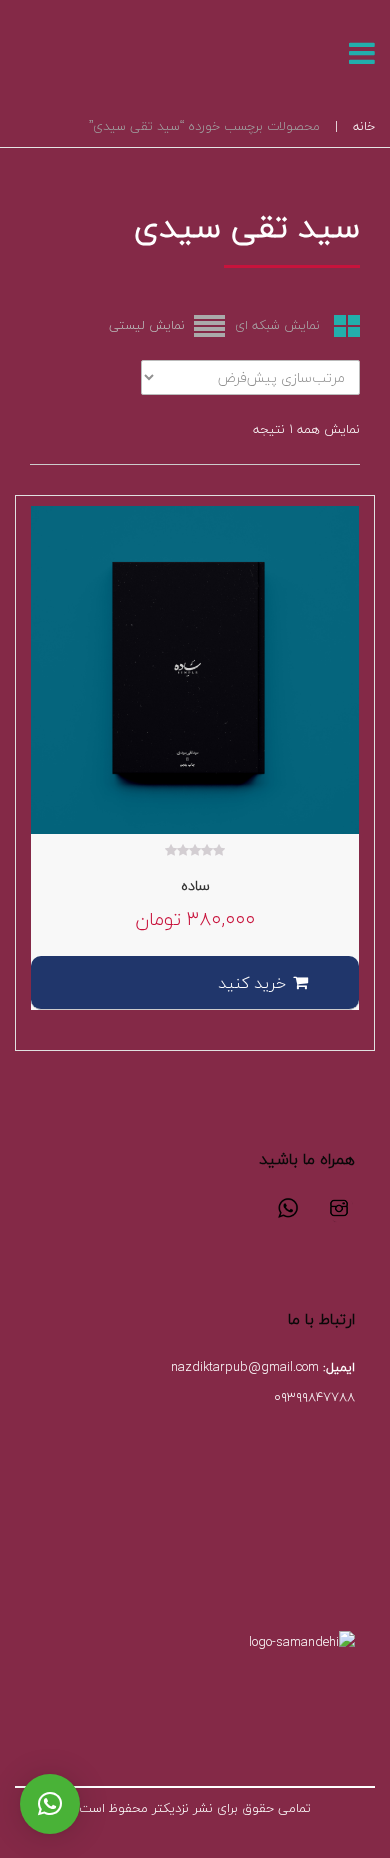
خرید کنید (252, 983)
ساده (195, 885)
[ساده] (195, 670)
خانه (364, 126)
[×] (50, 1804)
